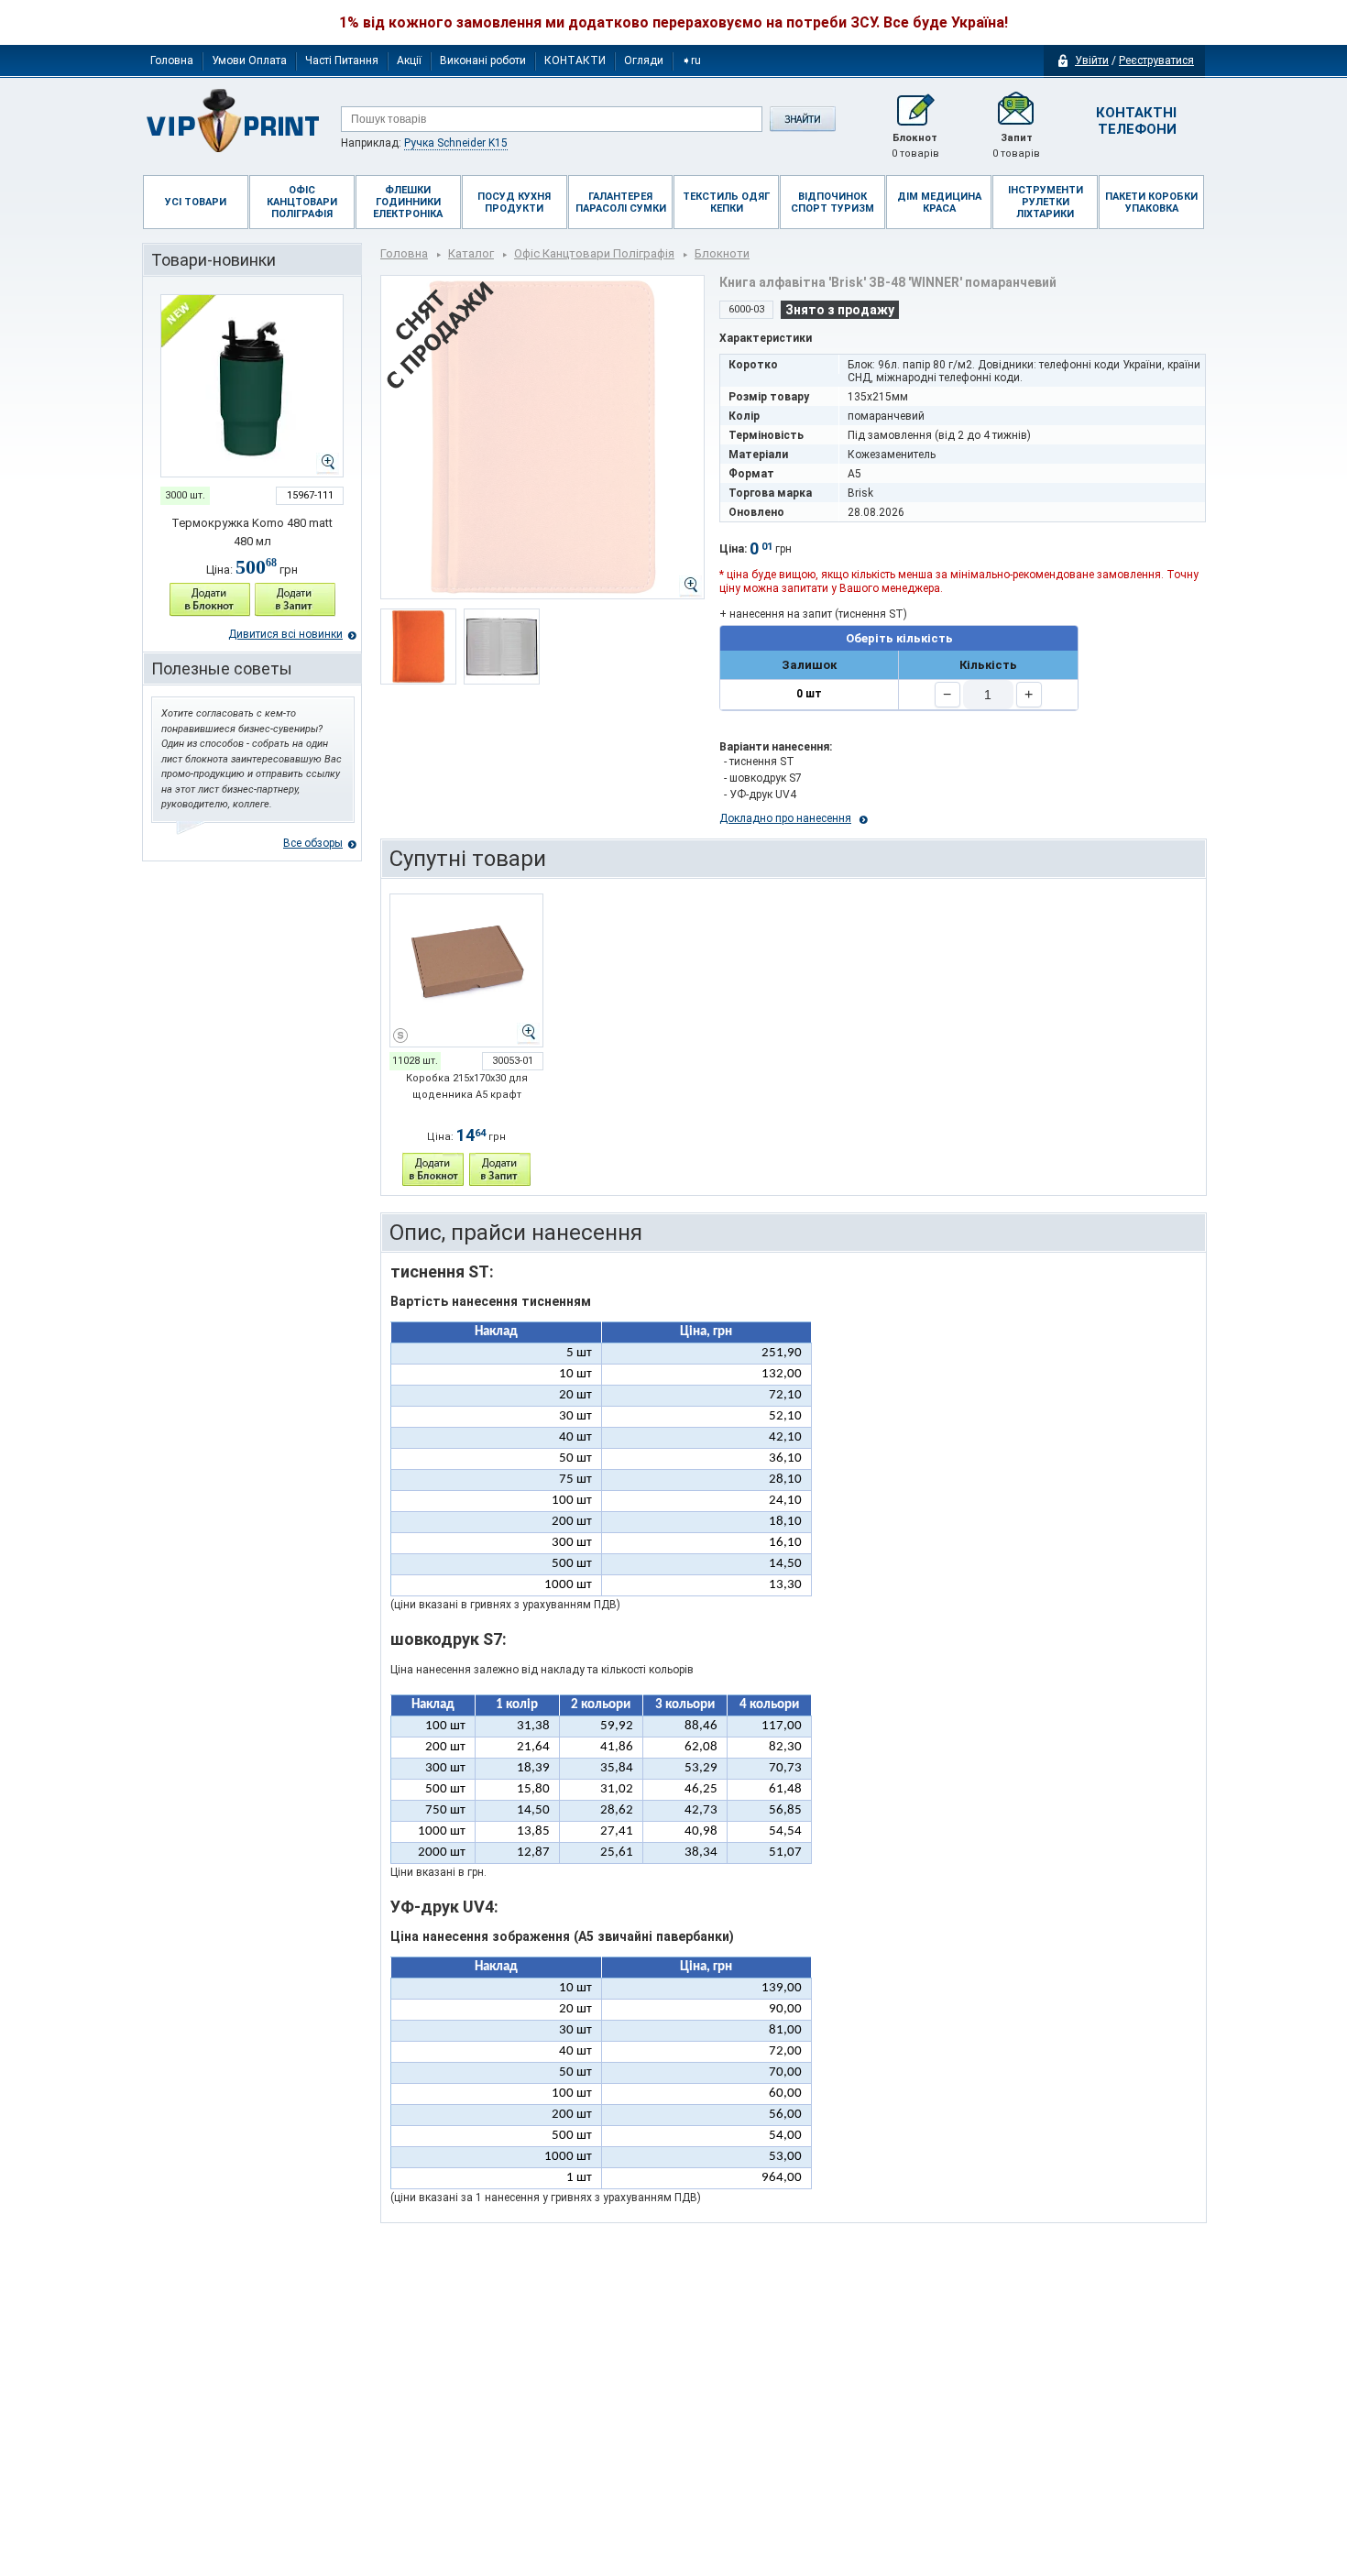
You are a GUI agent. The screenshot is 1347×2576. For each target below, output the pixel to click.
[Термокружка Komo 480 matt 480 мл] (252, 386)
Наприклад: (424, 143)
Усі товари (196, 202)
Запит (1016, 146)
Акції (409, 60)
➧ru (691, 60)
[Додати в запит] (295, 600)
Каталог (471, 253)
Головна (172, 60)
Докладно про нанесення (785, 818)
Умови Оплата (249, 60)
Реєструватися (1156, 60)
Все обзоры (313, 843)
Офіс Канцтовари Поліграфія (594, 253)
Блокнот (915, 146)
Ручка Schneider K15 (456, 143)
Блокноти (722, 253)
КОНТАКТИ (575, 60)
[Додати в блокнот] (210, 600)
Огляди (644, 60)
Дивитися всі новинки (285, 634)
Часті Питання (342, 60)
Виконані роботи (483, 60)
